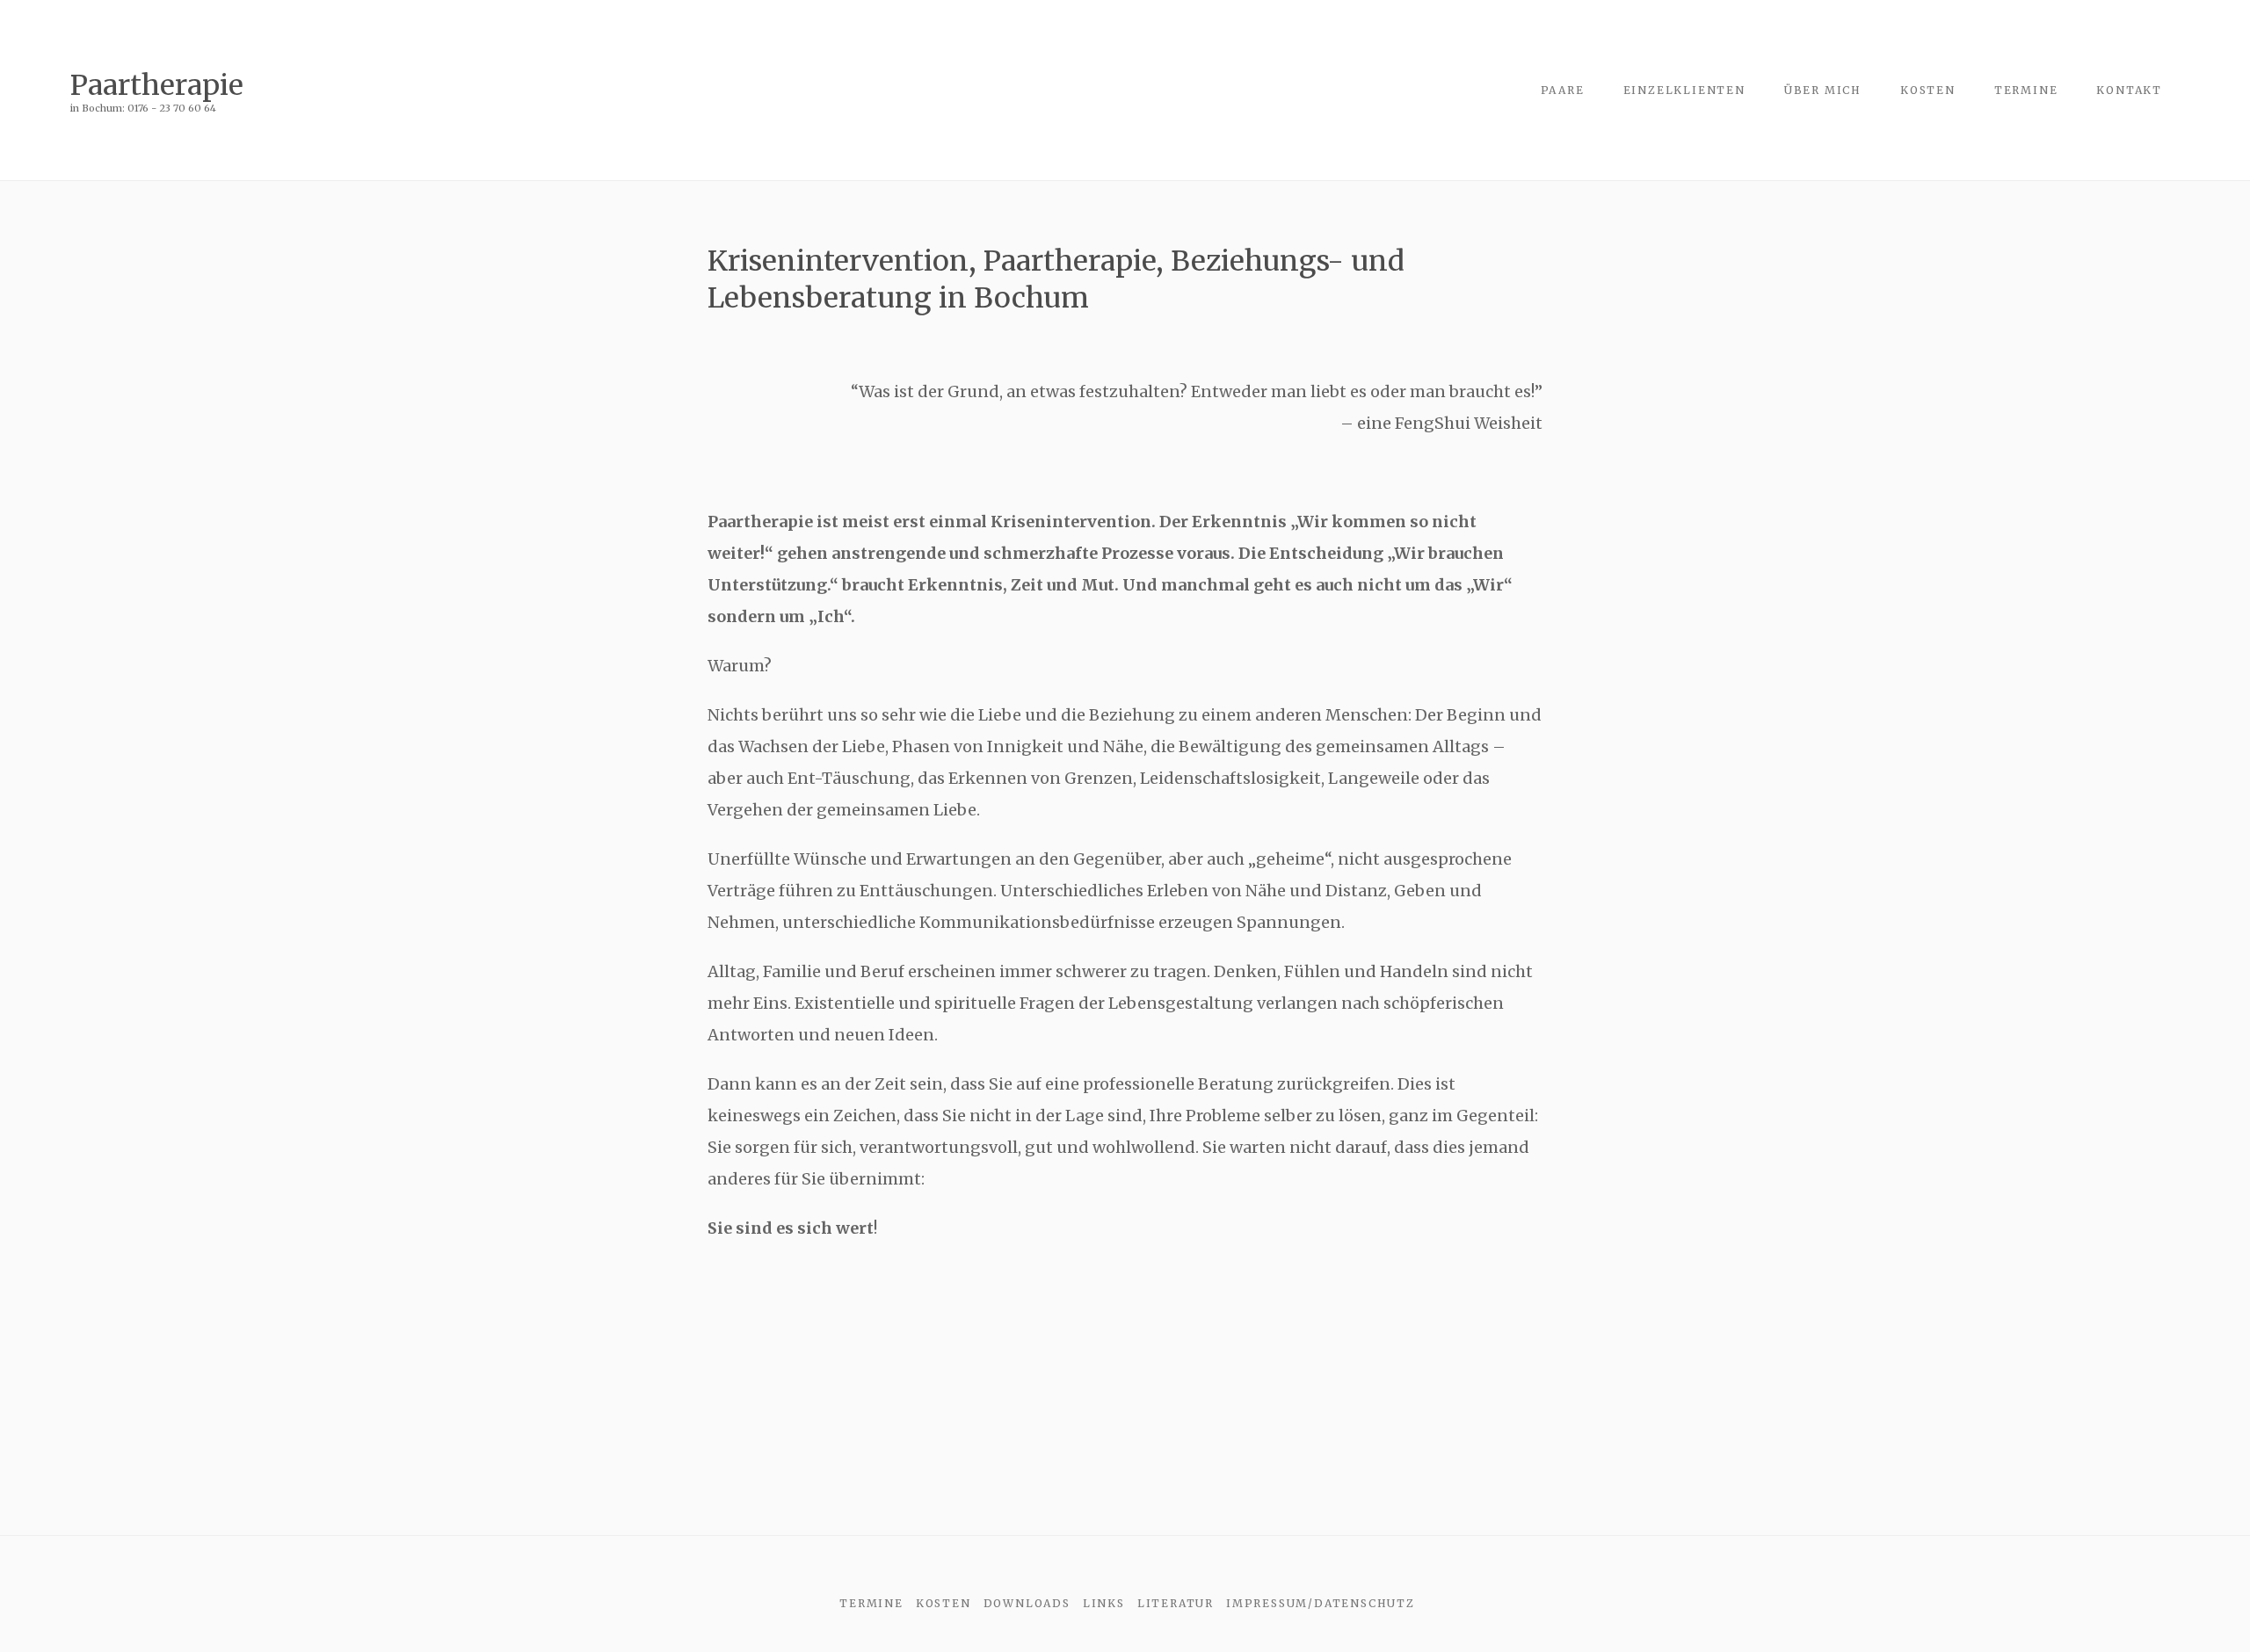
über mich (1823, 90)
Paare (1563, 90)
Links (1104, 1603)
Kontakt (2129, 90)
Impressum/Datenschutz (1321, 1603)
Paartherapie (157, 85)
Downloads (1027, 1603)
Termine (2026, 90)
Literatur (1176, 1603)
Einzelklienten (1684, 90)
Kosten (1928, 90)
